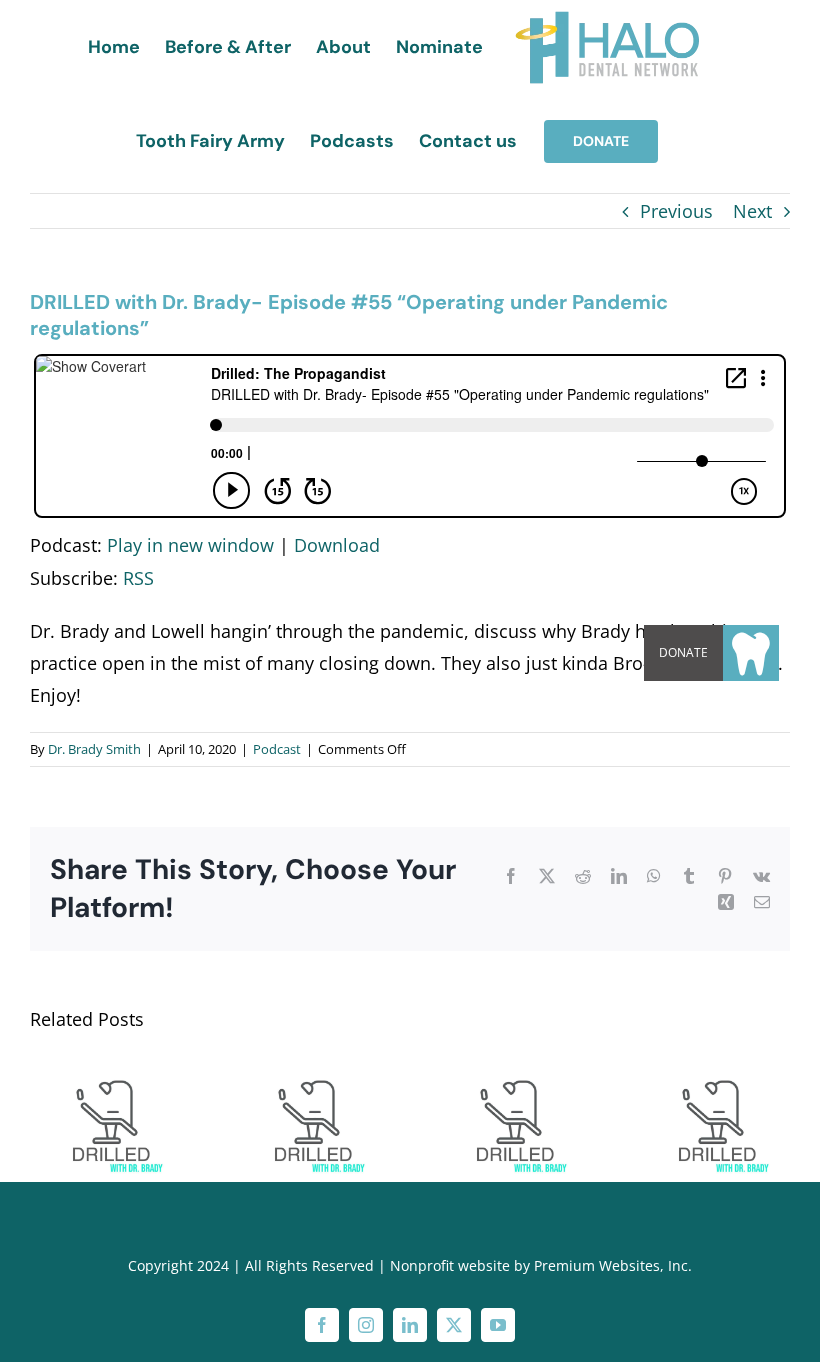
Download (337, 545)
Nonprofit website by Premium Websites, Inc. (541, 1265)
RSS (138, 578)
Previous (676, 211)
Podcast (277, 749)
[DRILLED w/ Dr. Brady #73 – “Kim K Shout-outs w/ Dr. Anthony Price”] (107, 1068)
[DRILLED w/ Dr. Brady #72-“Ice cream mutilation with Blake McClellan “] (309, 1068)
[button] (751, 653)
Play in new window (190, 545)
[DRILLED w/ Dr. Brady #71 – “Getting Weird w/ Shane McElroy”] (511, 1068)
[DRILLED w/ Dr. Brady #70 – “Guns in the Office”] (713, 1068)
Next (752, 211)
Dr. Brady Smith (94, 749)
